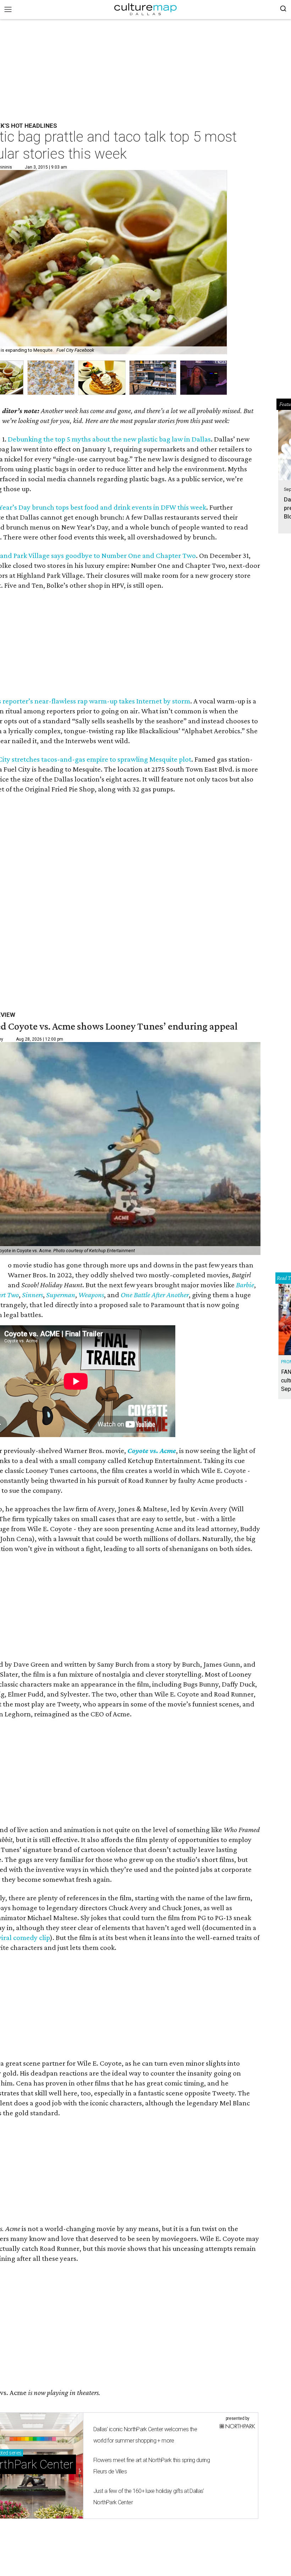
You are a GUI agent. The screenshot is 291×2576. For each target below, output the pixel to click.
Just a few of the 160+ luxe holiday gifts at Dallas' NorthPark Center (149, 2497)
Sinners (32, 1295)
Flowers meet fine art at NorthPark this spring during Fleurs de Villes (152, 2466)
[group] (51, 378)
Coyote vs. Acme (152, 1451)
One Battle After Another (155, 1295)
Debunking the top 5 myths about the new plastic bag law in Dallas (109, 439)
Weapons (91, 1295)
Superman (61, 1295)
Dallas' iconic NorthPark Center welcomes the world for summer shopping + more (145, 2435)
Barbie (245, 1285)
